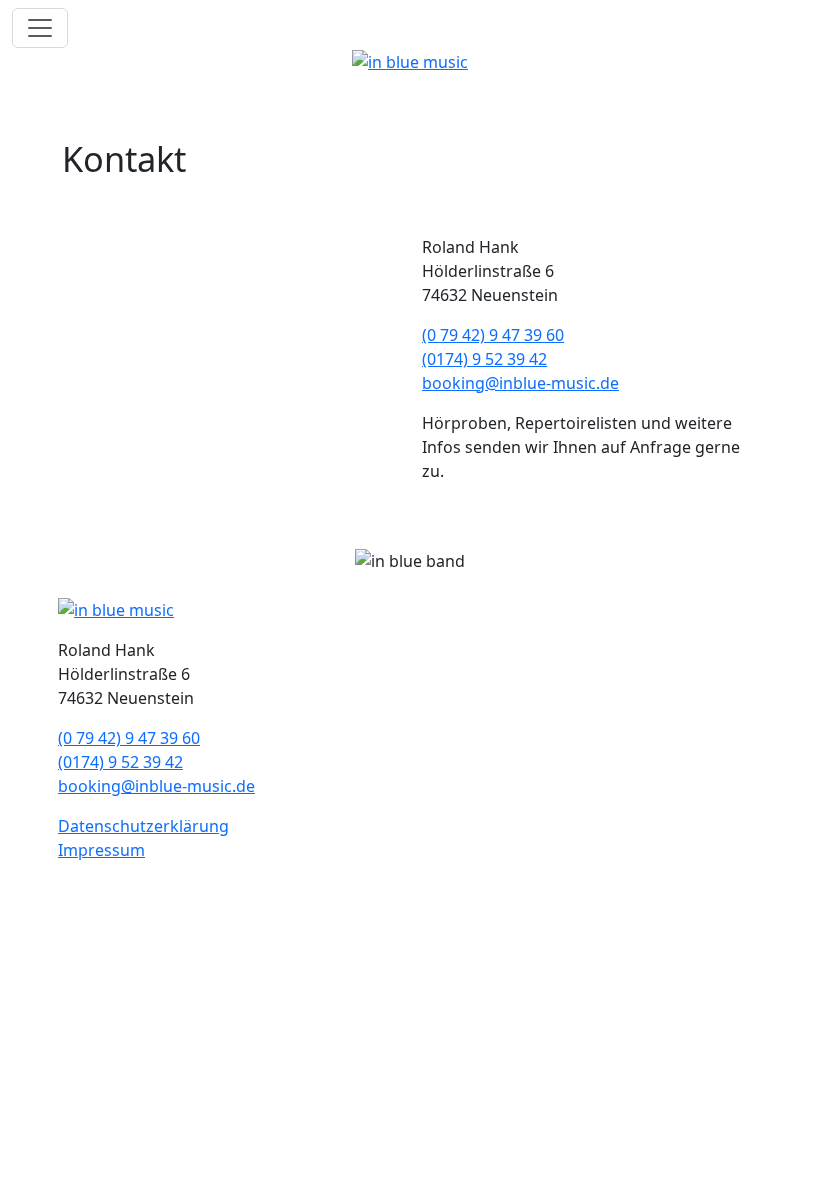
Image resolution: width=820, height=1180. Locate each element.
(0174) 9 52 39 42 (484, 359)
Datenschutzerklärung (143, 826)
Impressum (101, 850)
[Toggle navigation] (40, 28)
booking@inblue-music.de (520, 383)
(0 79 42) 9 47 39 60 (493, 335)
